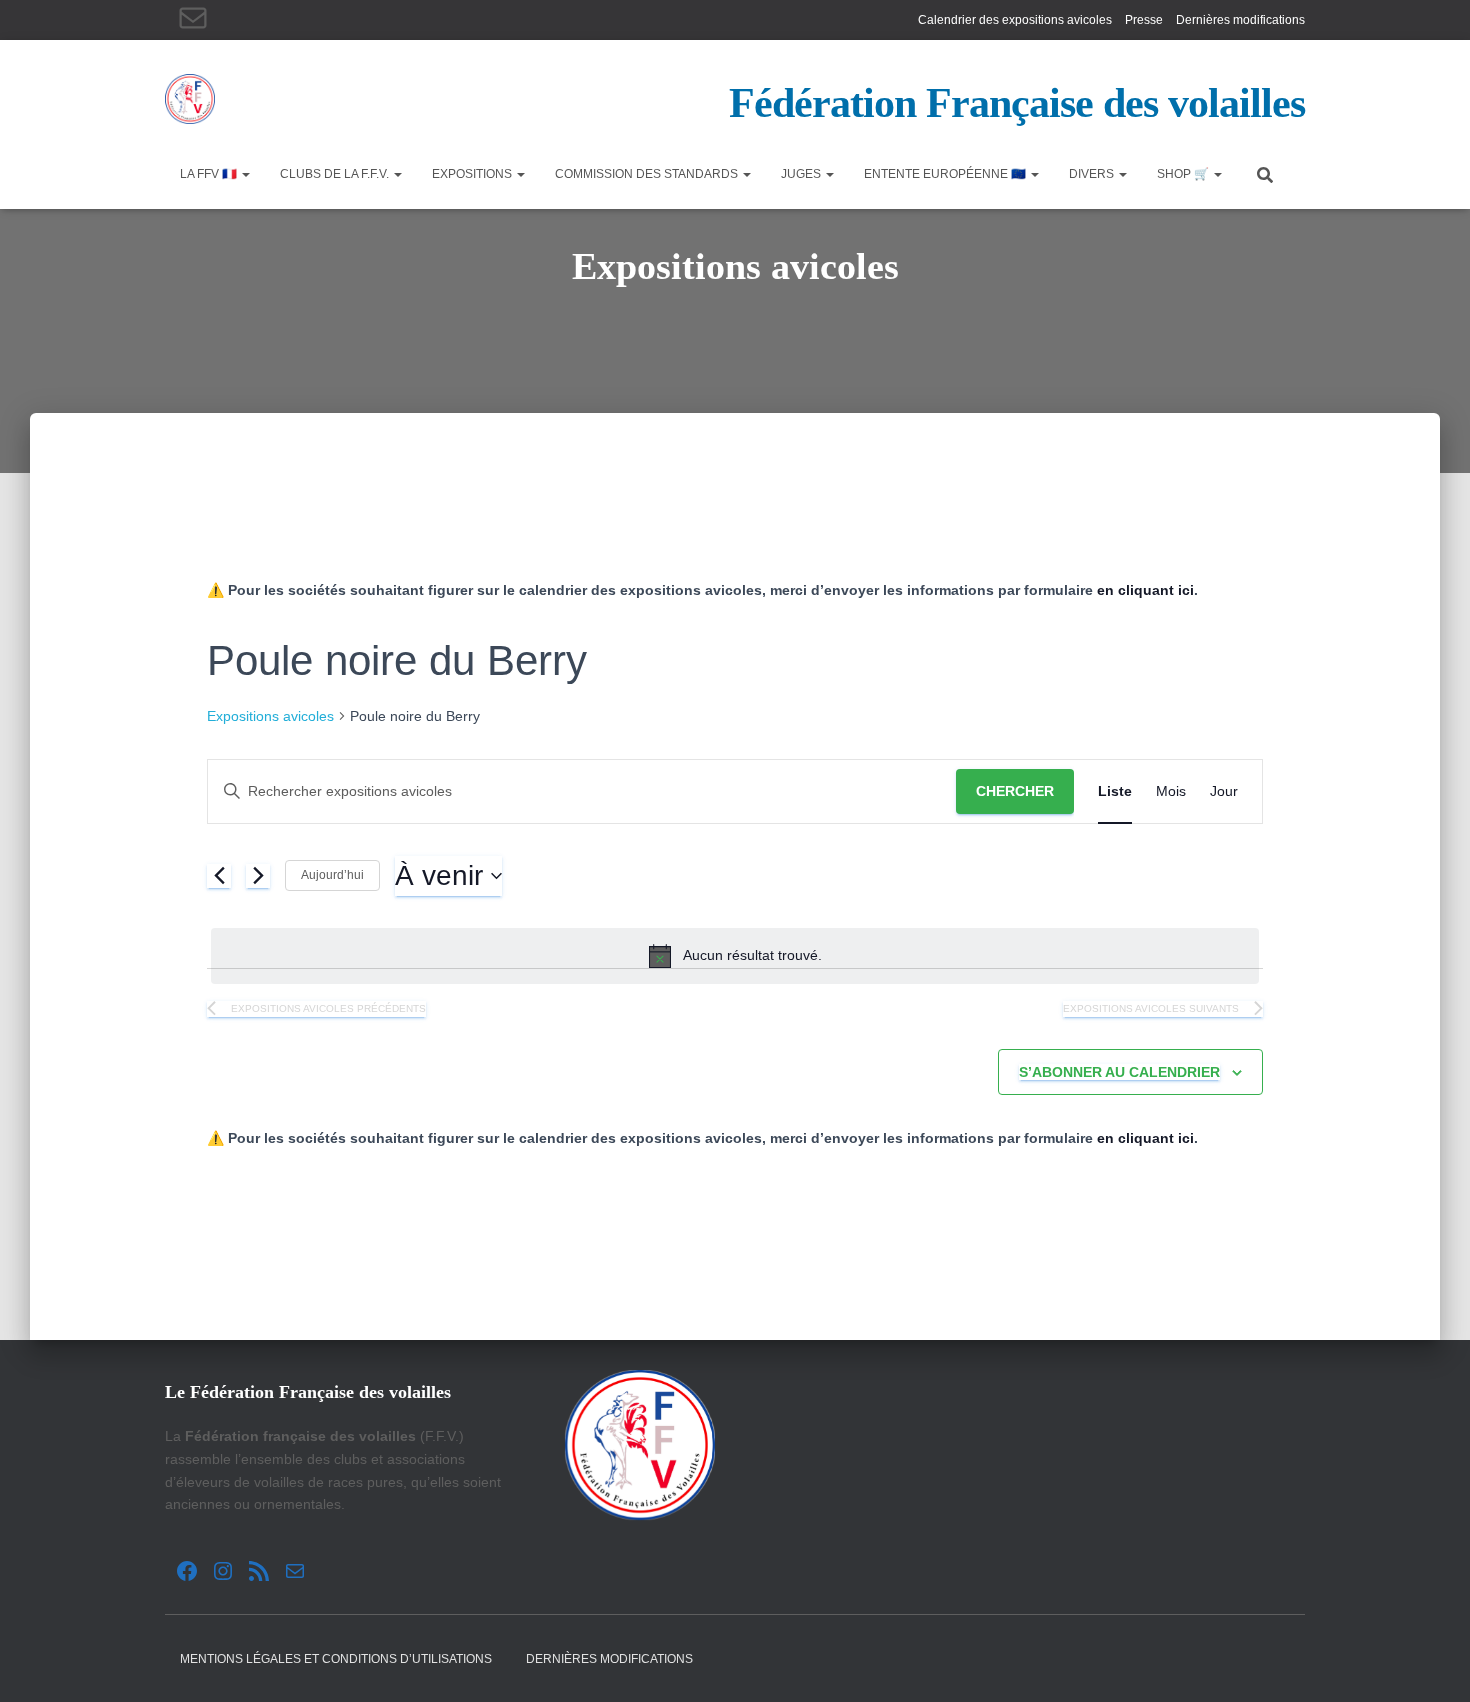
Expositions (473, 174)
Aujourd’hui (332, 875)
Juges (802, 174)
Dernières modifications (1240, 20)
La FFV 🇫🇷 (210, 174)
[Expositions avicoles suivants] (258, 876)
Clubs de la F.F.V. (336, 174)
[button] (245, 174)
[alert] (735, 956)
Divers (1093, 174)
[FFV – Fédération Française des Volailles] (190, 99)
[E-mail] (193, 18)
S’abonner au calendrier (1119, 1072)
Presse (1144, 20)
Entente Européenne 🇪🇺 (946, 174)
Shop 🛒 (1184, 174)
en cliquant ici (1145, 590)
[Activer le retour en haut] (1430, 1662)
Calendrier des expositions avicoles (1015, 20)
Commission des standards (648, 174)
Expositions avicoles (270, 716)
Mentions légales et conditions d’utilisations (336, 1659)
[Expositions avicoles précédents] (219, 876)
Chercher (1015, 791)
